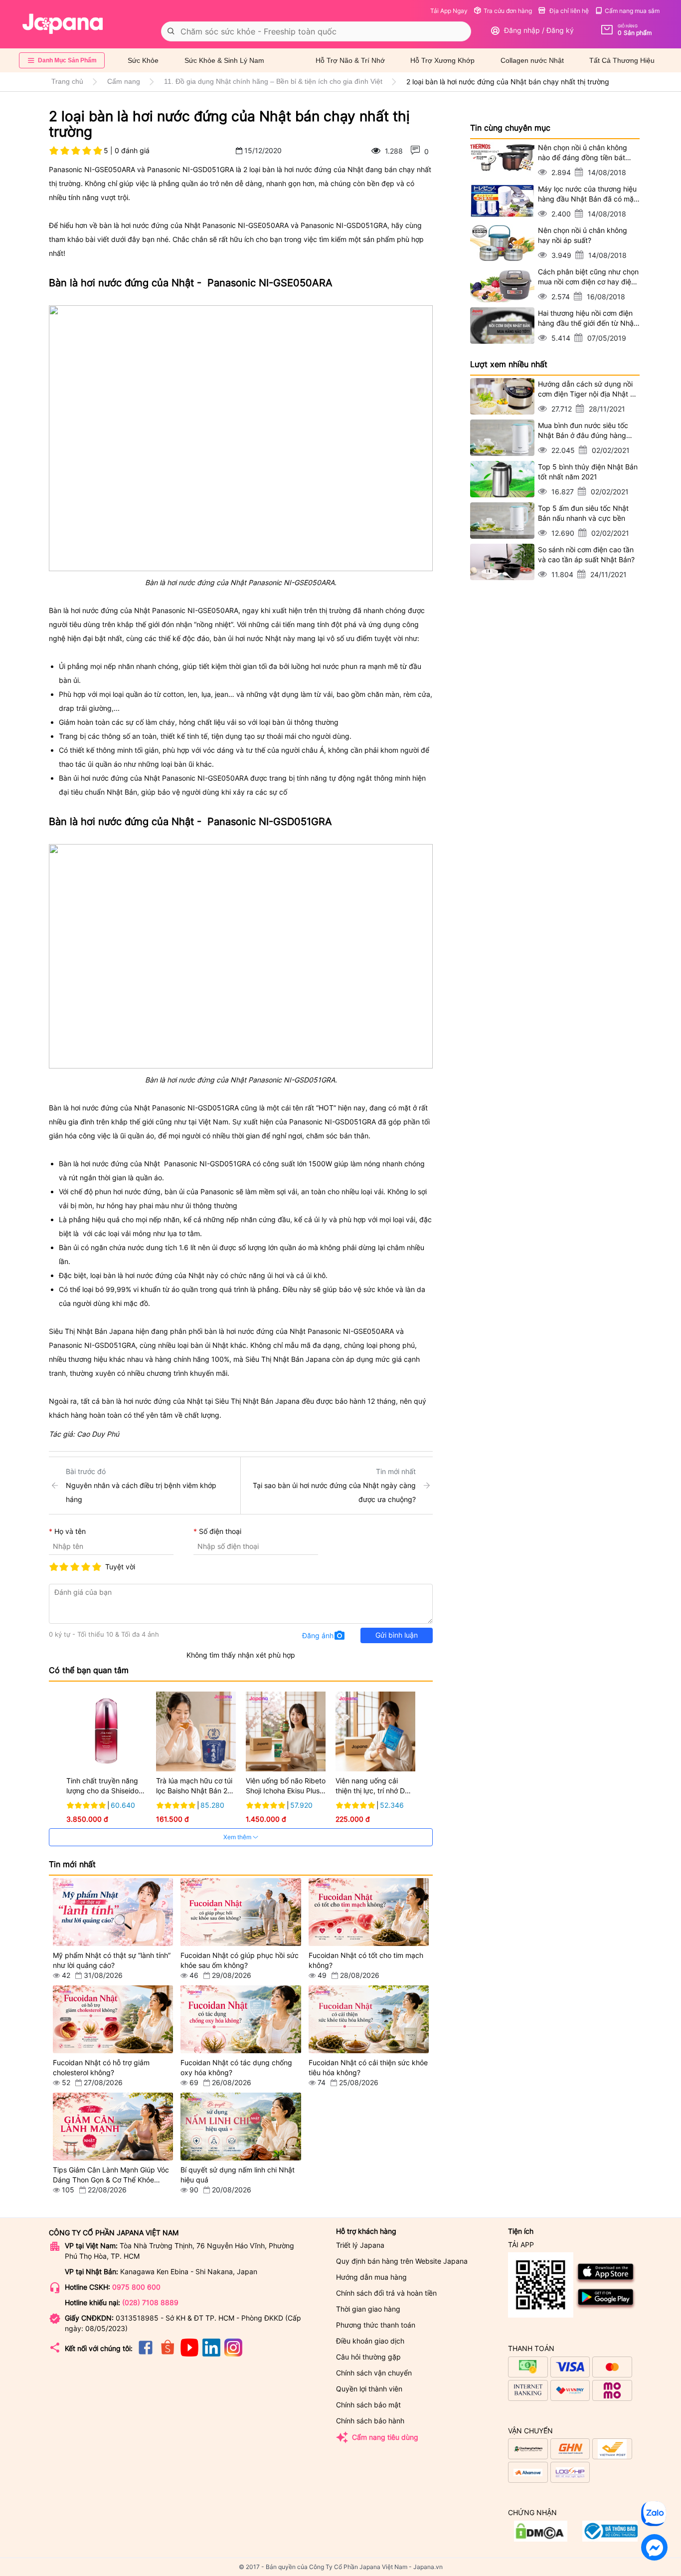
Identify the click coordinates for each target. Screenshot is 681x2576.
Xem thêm (238, 1837)
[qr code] (541, 2285)
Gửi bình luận (397, 1635)
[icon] (146, 2354)
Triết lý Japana (360, 2245)
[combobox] (316, 31)
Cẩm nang (124, 81)
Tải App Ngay (449, 11)
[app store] (606, 2282)
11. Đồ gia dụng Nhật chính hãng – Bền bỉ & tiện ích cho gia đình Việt (273, 81)
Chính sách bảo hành (370, 2421)
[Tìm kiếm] (171, 31)
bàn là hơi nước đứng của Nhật (313, 169)
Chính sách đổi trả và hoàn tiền (386, 2293)
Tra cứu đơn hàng (508, 11)
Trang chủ (67, 81)
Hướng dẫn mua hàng (371, 2277)
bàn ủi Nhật (209, 1345)
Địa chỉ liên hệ (568, 11)
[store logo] (63, 24)
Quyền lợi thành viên (369, 2389)
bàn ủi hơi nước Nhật (247, 638)
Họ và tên (70, 1531)
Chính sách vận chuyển (374, 2373)
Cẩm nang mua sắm (632, 11)
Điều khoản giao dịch (370, 2341)
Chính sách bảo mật (368, 2405)
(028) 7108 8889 (150, 2302)
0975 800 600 (136, 2287)
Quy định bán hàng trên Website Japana (402, 2261)
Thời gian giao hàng (368, 2309)
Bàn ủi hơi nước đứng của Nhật (109, 778)
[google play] (606, 2307)
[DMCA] (610, 2539)
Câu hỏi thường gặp (368, 2357)
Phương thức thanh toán (376, 2325)
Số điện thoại (220, 1531)
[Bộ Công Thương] (541, 2539)
